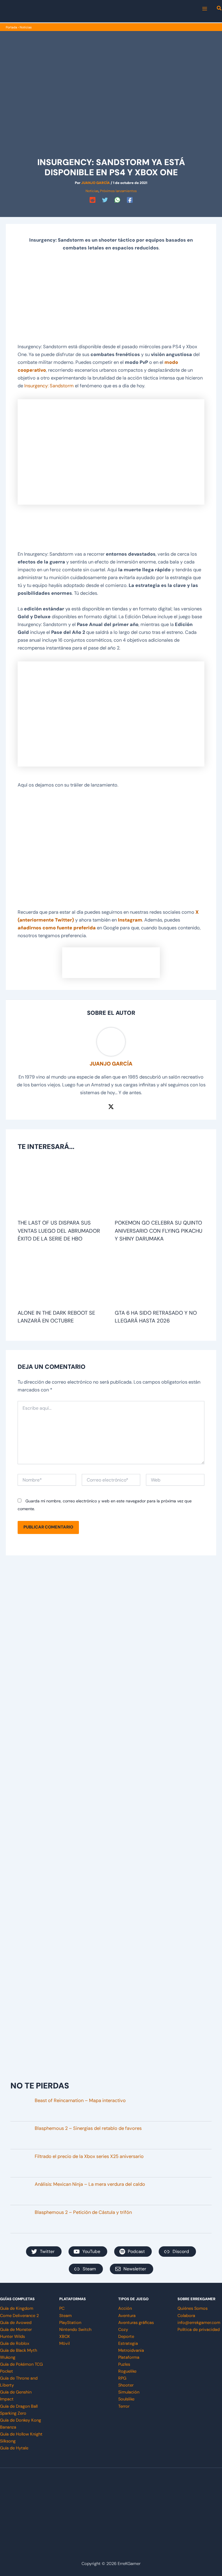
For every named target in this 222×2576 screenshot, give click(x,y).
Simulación (129, 2392)
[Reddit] (92, 200)
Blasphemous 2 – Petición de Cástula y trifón (83, 2212)
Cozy (123, 2330)
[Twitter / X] (111, 1106)
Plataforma (129, 2357)
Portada (11, 27)
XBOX (65, 2337)
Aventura (127, 2316)
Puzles (124, 2364)
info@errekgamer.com (199, 2323)
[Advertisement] (111, 300)
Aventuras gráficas (136, 2323)
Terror (124, 2406)
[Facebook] (130, 200)
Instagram (130, 920)
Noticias (26, 27)
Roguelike (127, 2371)
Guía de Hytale (14, 2448)
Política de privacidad (199, 2330)
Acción (125, 2308)
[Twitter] (105, 200)
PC (62, 2308)
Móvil (64, 2344)
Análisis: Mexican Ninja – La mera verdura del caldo (90, 2184)
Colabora (186, 2316)
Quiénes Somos (193, 2308)
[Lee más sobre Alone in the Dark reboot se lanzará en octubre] (62, 1279)
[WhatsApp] (117, 200)
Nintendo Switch (75, 2330)
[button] (219, 9)
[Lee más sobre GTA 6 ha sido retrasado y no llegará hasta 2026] (160, 1279)
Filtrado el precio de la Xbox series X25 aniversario (89, 2156)
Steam (65, 2316)
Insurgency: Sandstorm (49, 386)
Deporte (126, 2337)
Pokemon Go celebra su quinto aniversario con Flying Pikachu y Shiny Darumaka (159, 1231)
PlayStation (70, 2323)
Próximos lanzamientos (118, 191)
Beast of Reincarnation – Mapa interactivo (80, 2100)
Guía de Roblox (15, 2344)
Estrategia (128, 2344)
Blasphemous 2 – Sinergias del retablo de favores (88, 2128)
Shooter (126, 2385)
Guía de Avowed (16, 2323)
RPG (122, 2378)
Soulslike (126, 2399)
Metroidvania (131, 2350)
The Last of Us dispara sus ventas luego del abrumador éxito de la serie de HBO (59, 1231)
